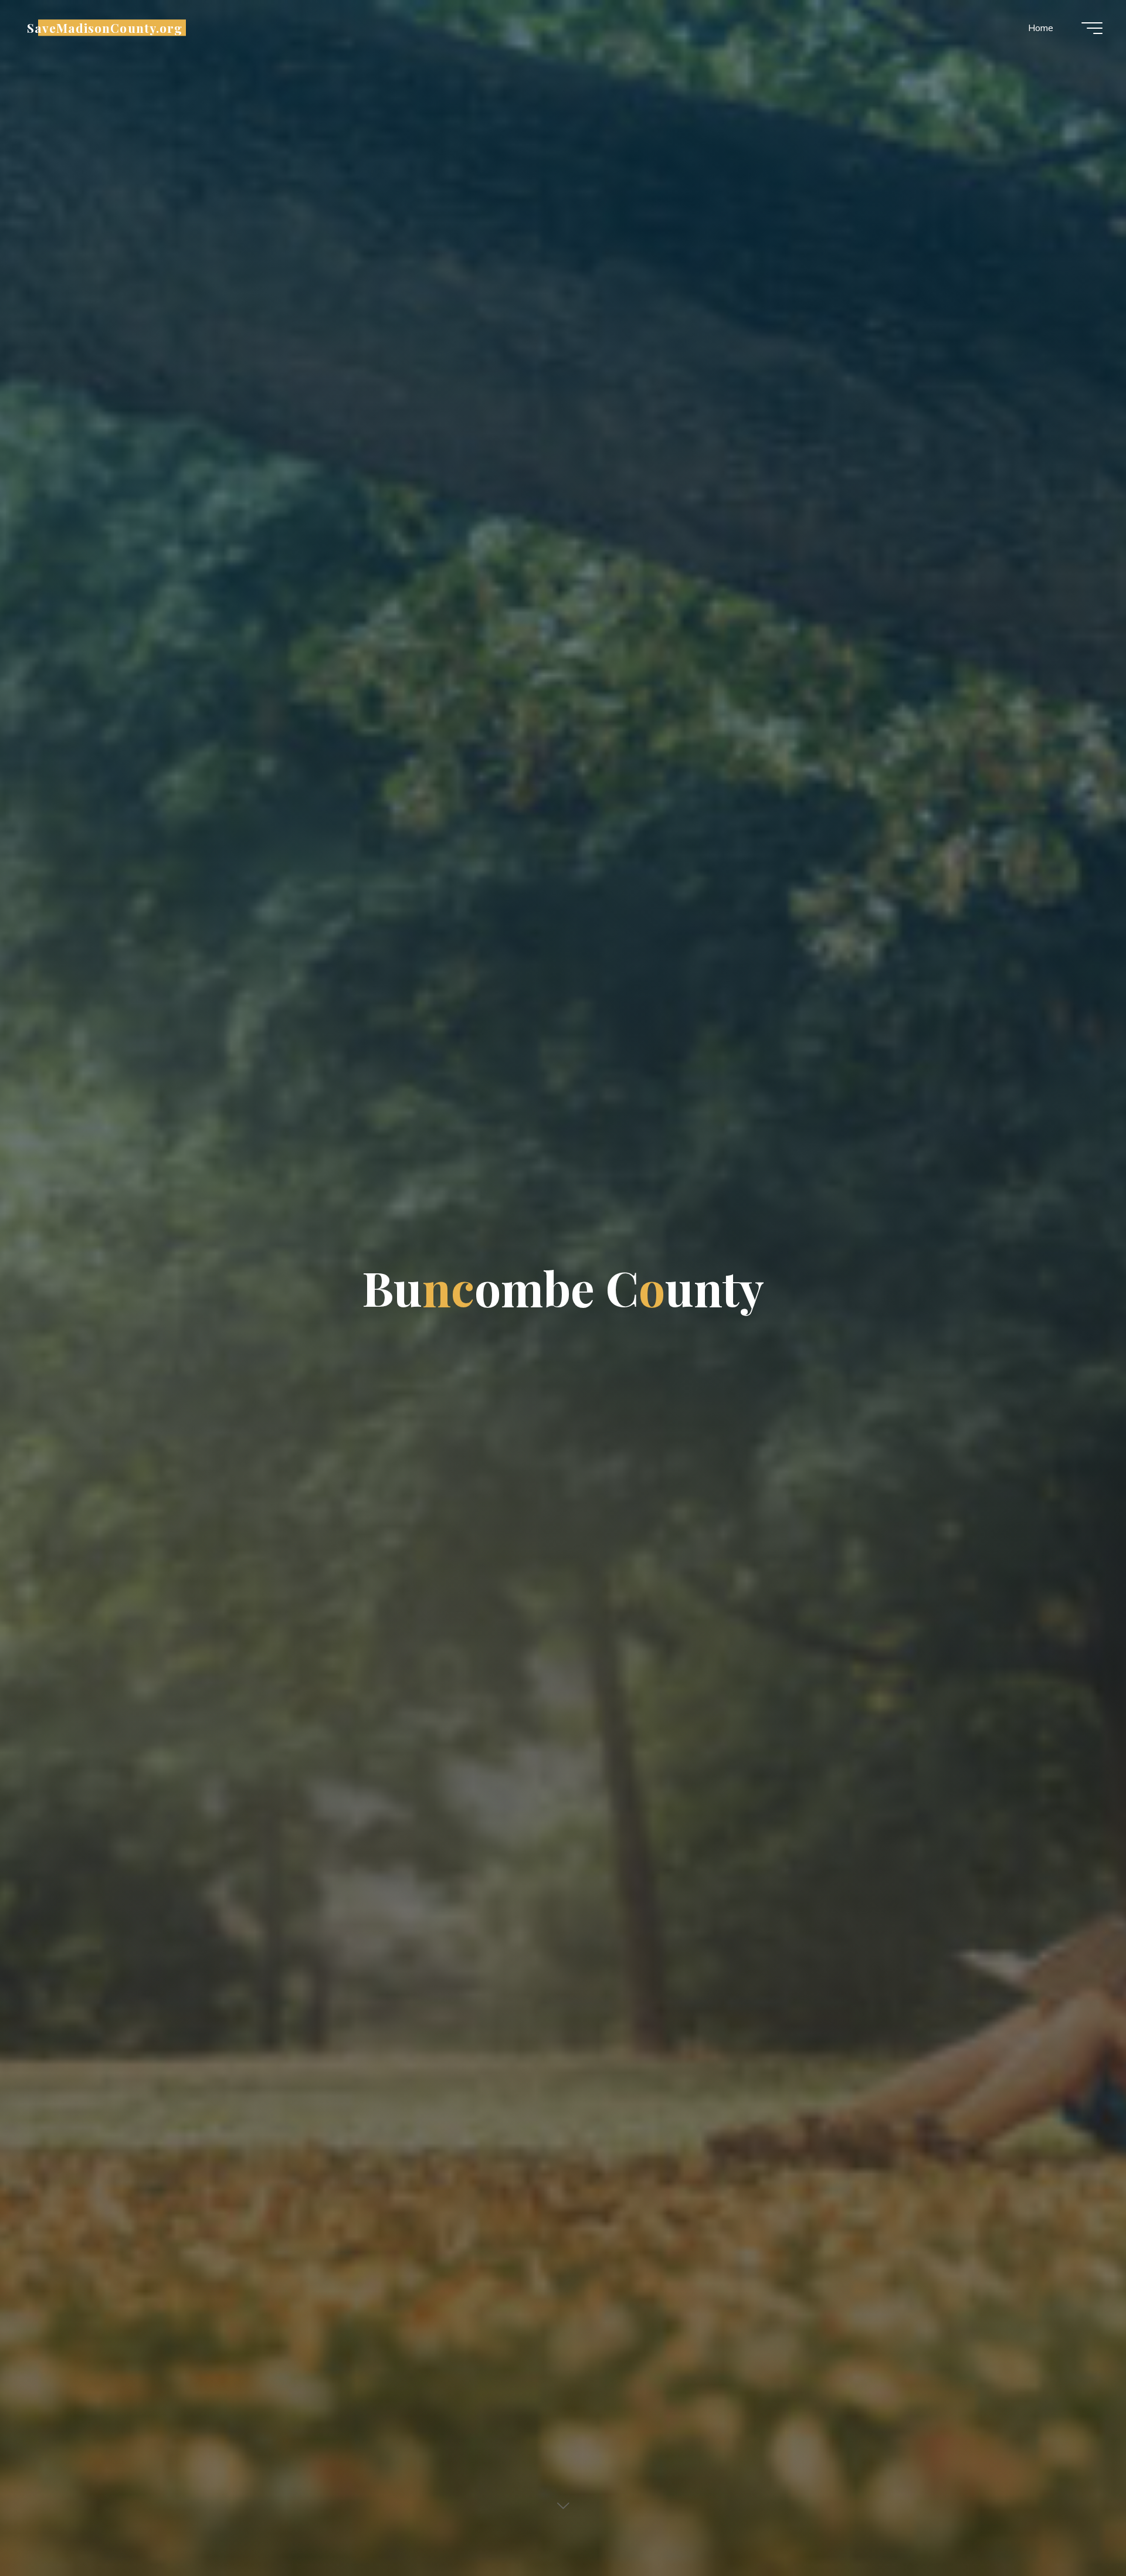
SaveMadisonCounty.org (105, 28)
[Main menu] (1092, 28)
